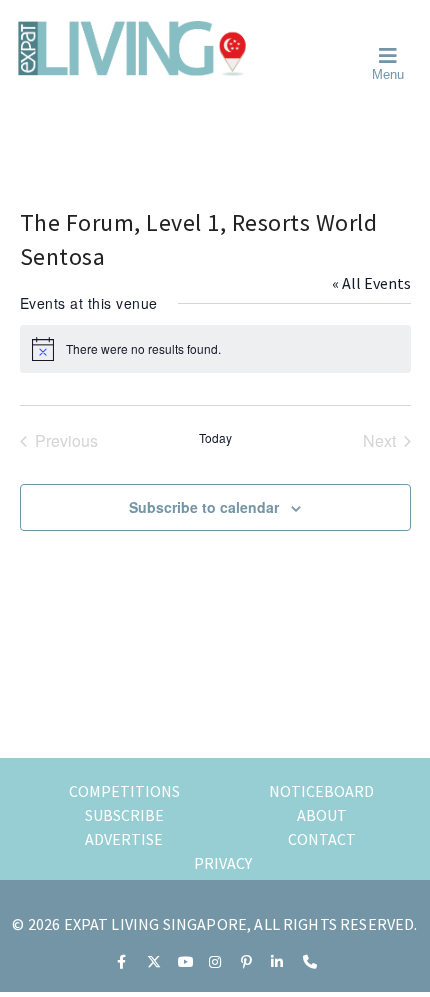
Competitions (124, 791)
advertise (124, 839)
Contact (322, 839)
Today (215, 438)
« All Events (371, 283)
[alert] (215, 349)
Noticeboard (321, 791)
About (322, 815)
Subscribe (124, 815)
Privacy (223, 863)
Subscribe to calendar (204, 507)
